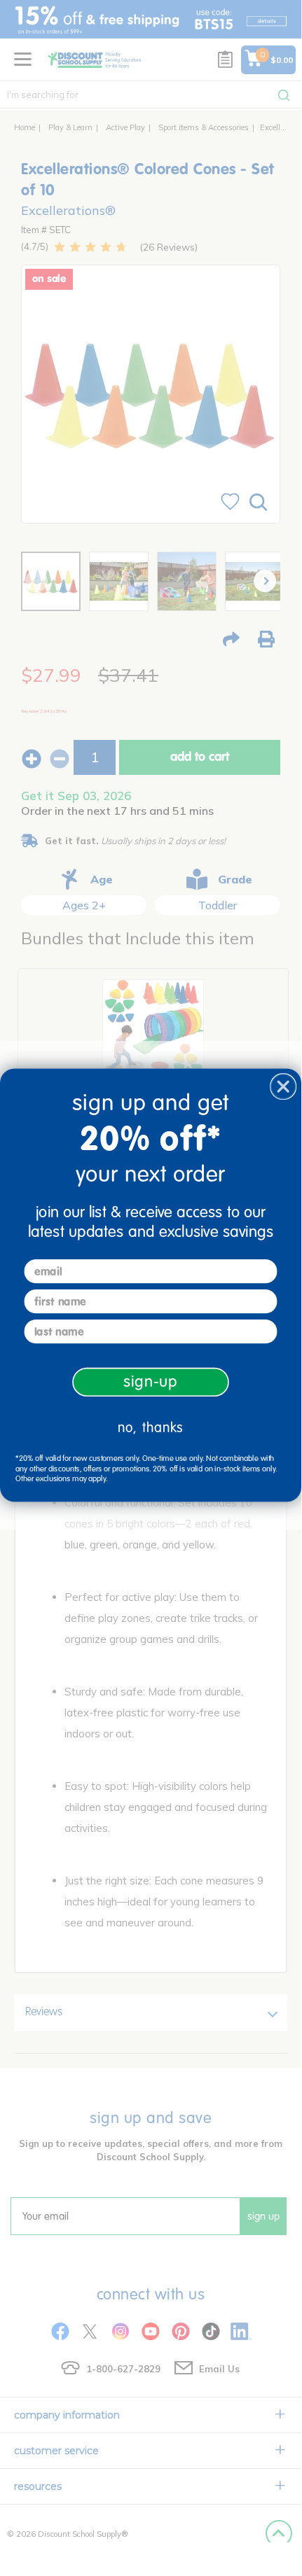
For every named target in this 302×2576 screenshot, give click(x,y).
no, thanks (151, 1427)
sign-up (151, 1381)
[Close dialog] (283, 1086)
